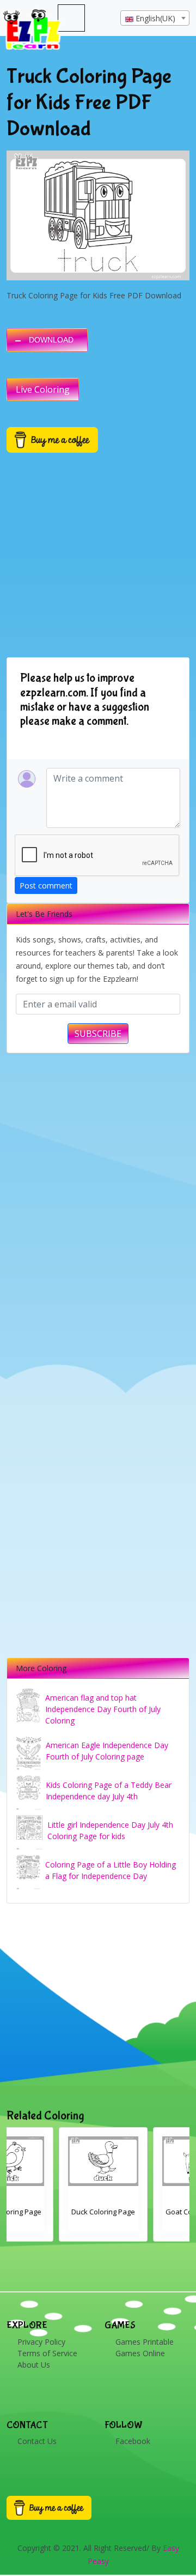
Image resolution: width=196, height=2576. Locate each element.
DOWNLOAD (51, 340)
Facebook (133, 2441)
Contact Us (37, 2441)
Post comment (46, 885)
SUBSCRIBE (98, 1034)
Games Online (140, 2353)
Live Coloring (43, 389)
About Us (34, 2365)
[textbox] (155, 19)
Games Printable (145, 2342)
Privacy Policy (41, 2342)
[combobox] (155, 18)
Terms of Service (47, 2353)
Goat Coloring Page (91, 2212)
